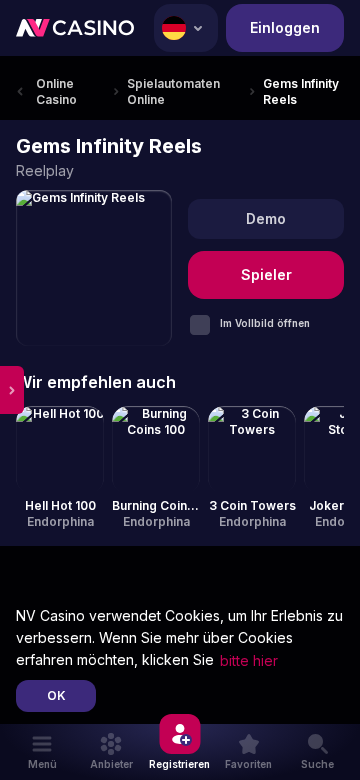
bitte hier (249, 660)
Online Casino (56, 91)
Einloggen (285, 27)
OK (56, 695)
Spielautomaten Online (173, 91)
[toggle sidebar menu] (12, 390)
